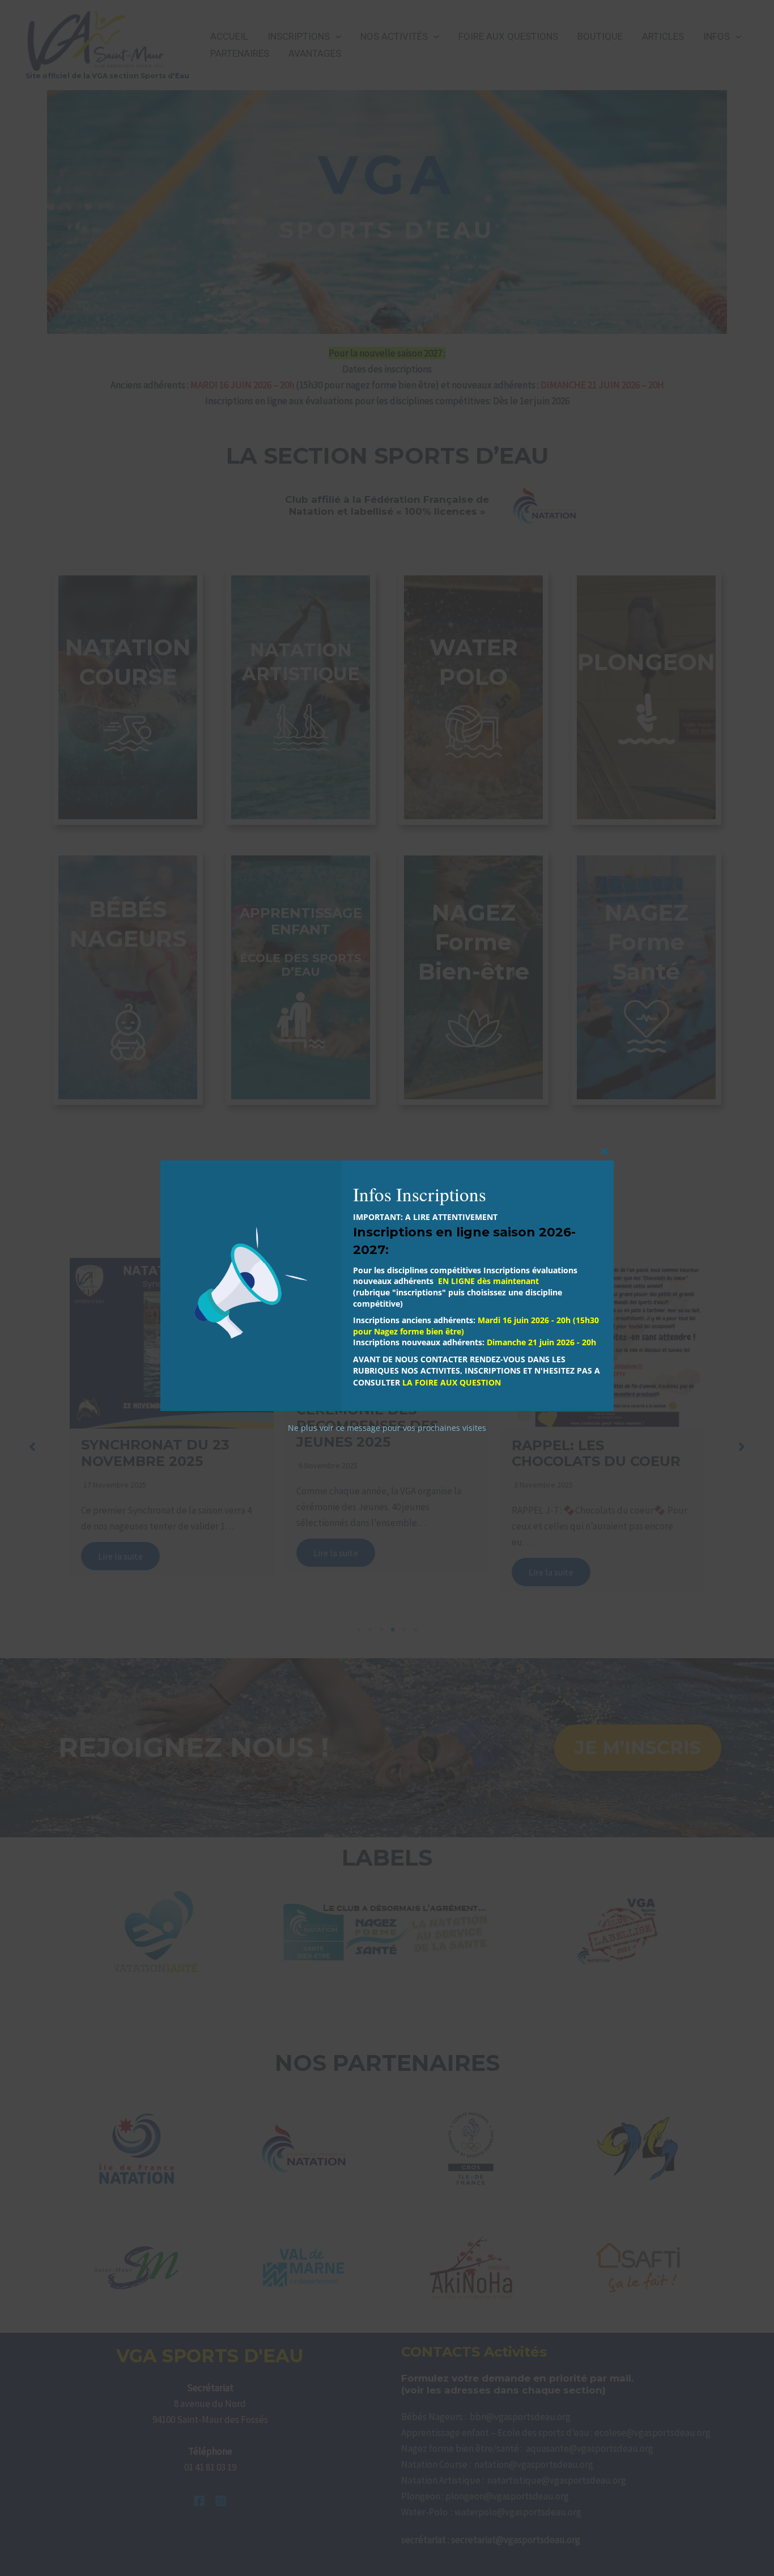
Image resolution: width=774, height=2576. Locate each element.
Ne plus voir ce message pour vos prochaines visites (387, 1428)
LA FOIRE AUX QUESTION (452, 1382)
